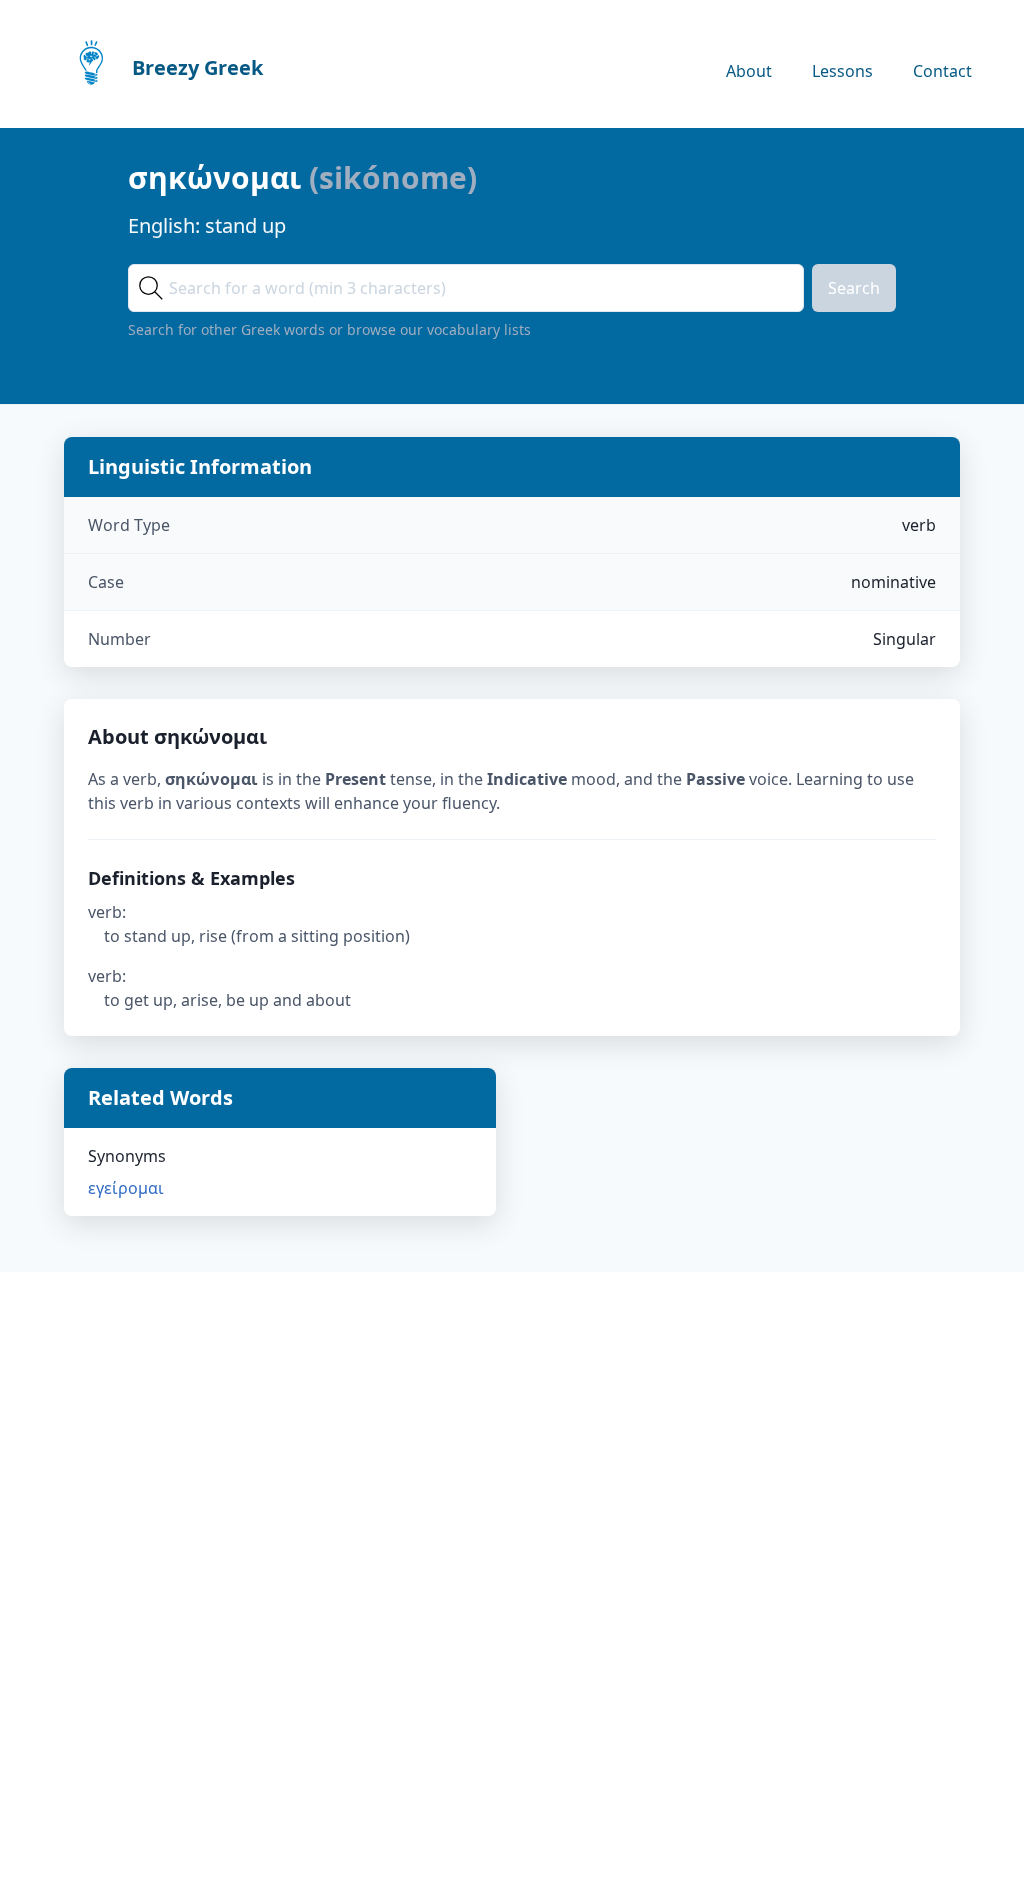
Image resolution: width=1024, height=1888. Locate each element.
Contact (942, 71)
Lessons (842, 71)
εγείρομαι (126, 1188)
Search (854, 288)
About (749, 71)
